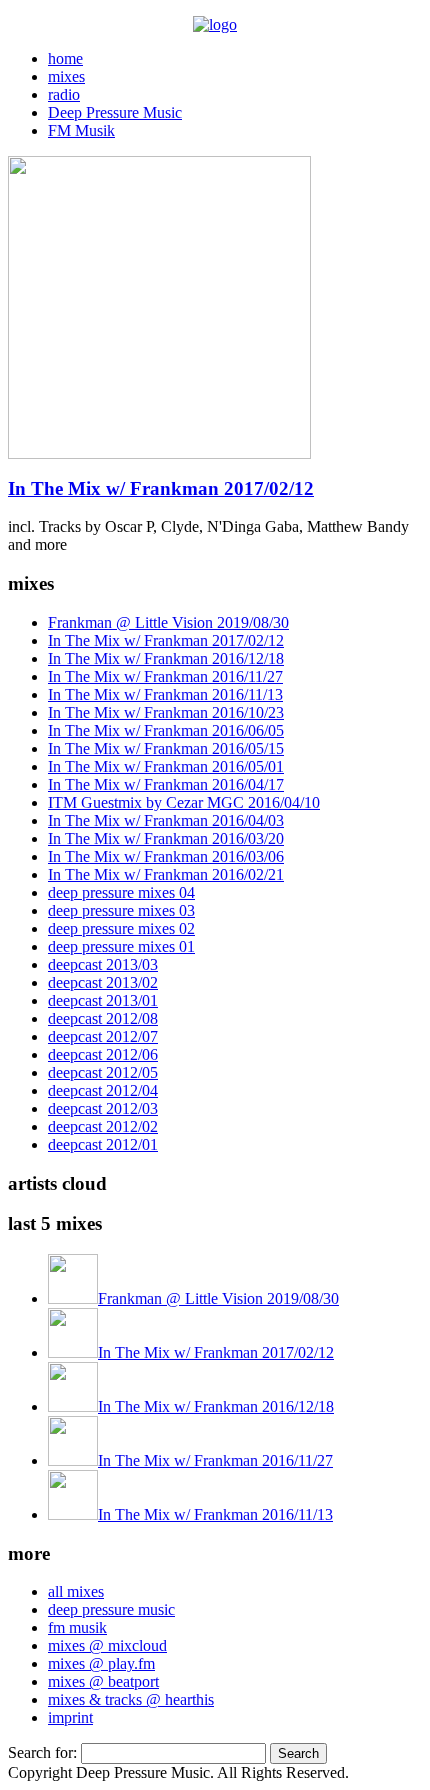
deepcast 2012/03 (103, 1108)
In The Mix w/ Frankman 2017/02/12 (161, 488)
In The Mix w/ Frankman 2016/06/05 (166, 730)
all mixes (76, 1591)
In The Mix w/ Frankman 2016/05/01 (166, 766)
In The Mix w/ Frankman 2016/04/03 (166, 820)
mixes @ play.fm (101, 1663)
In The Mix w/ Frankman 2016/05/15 (166, 748)
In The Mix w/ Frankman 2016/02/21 (166, 874)
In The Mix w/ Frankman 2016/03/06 (166, 856)
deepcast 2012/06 (103, 1054)
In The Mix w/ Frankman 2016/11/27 (165, 676)
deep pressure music (111, 1609)
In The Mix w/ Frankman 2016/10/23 (166, 712)
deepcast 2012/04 (103, 1090)
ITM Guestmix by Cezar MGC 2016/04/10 (184, 802)
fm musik (77, 1627)
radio (64, 94)
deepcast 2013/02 (103, 982)
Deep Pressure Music (115, 112)
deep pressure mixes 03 (121, 910)
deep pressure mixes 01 (121, 946)
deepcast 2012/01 (103, 1144)
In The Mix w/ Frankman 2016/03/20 (166, 838)
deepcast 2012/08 (103, 1018)
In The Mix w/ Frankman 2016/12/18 (166, 658)
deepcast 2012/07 (103, 1036)
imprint (70, 1717)
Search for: (42, 1752)
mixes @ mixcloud (107, 1645)
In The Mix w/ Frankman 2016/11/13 (165, 694)
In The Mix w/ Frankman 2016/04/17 (166, 784)
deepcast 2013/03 (103, 964)
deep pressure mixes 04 (121, 892)
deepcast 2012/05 (103, 1072)
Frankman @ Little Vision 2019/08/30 (168, 622)
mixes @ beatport (103, 1681)
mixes (66, 76)
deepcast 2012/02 (103, 1126)
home (65, 58)
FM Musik (81, 130)
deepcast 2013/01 (103, 1000)
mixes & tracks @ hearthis (131, 1699)
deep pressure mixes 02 (121, 928)
